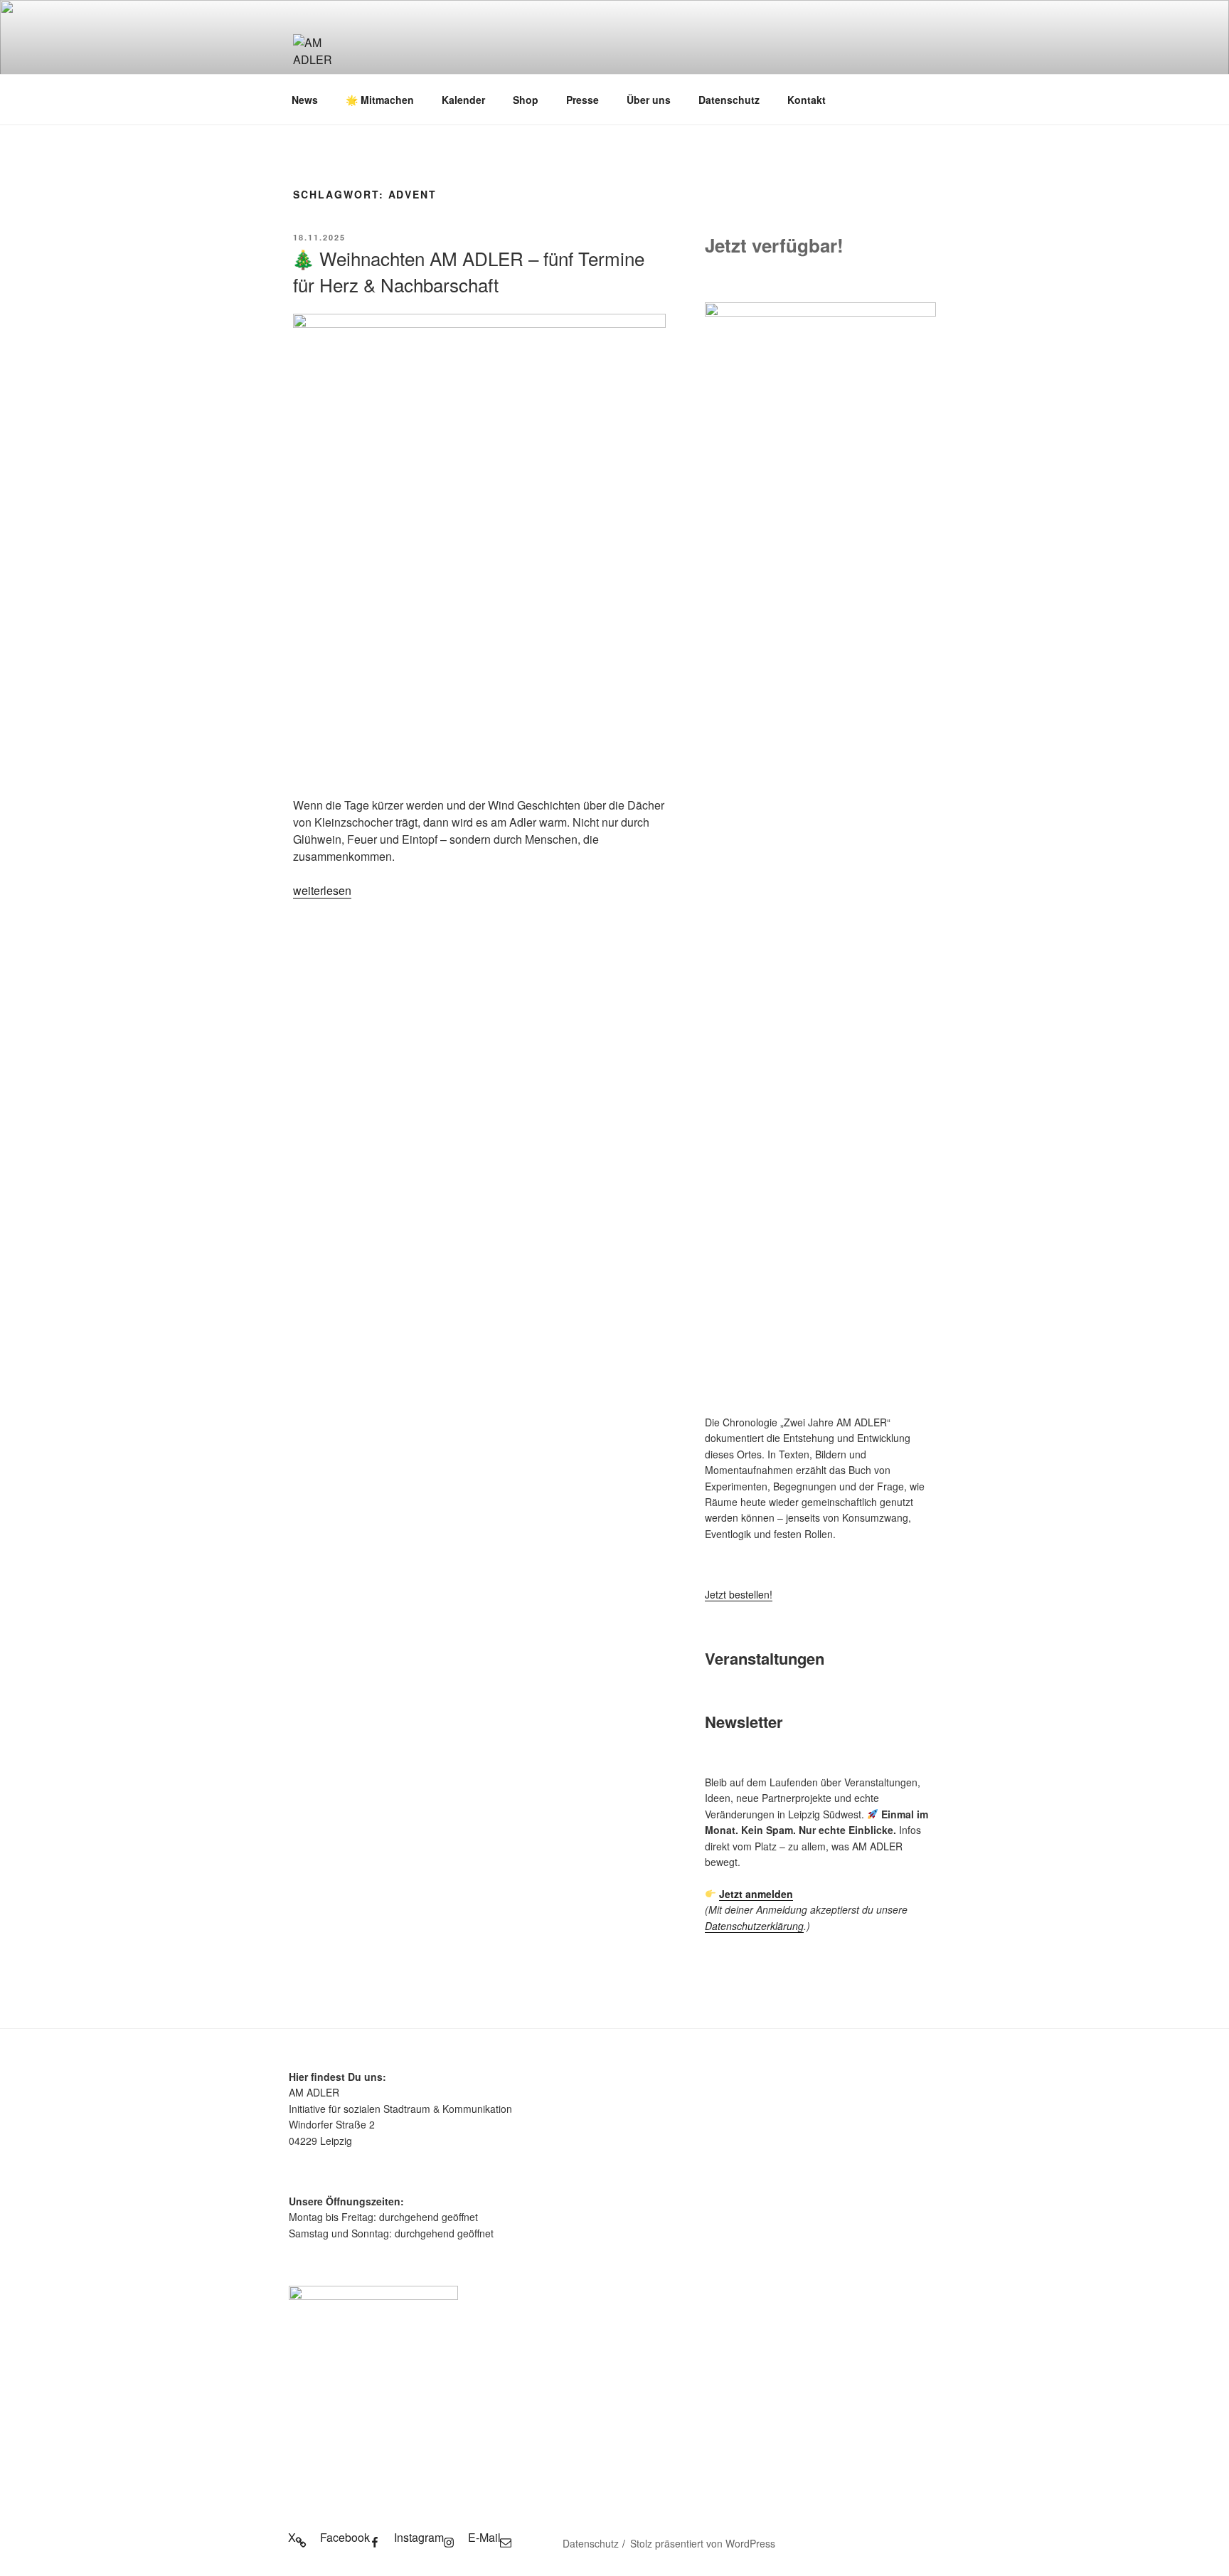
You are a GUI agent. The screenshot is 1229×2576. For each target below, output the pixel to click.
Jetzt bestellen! (739, 1594)
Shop (526, 100)
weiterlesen (322, 890)
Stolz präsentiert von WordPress (703, 2543)
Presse (582, 100)
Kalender (463, 100)
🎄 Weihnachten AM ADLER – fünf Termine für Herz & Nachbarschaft (468, 271)
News (305, 100)
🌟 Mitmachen (380, 100)
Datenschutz (729, 100)
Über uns (649, 100)
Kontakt (807, 100)
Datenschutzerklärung (754, 1926)
